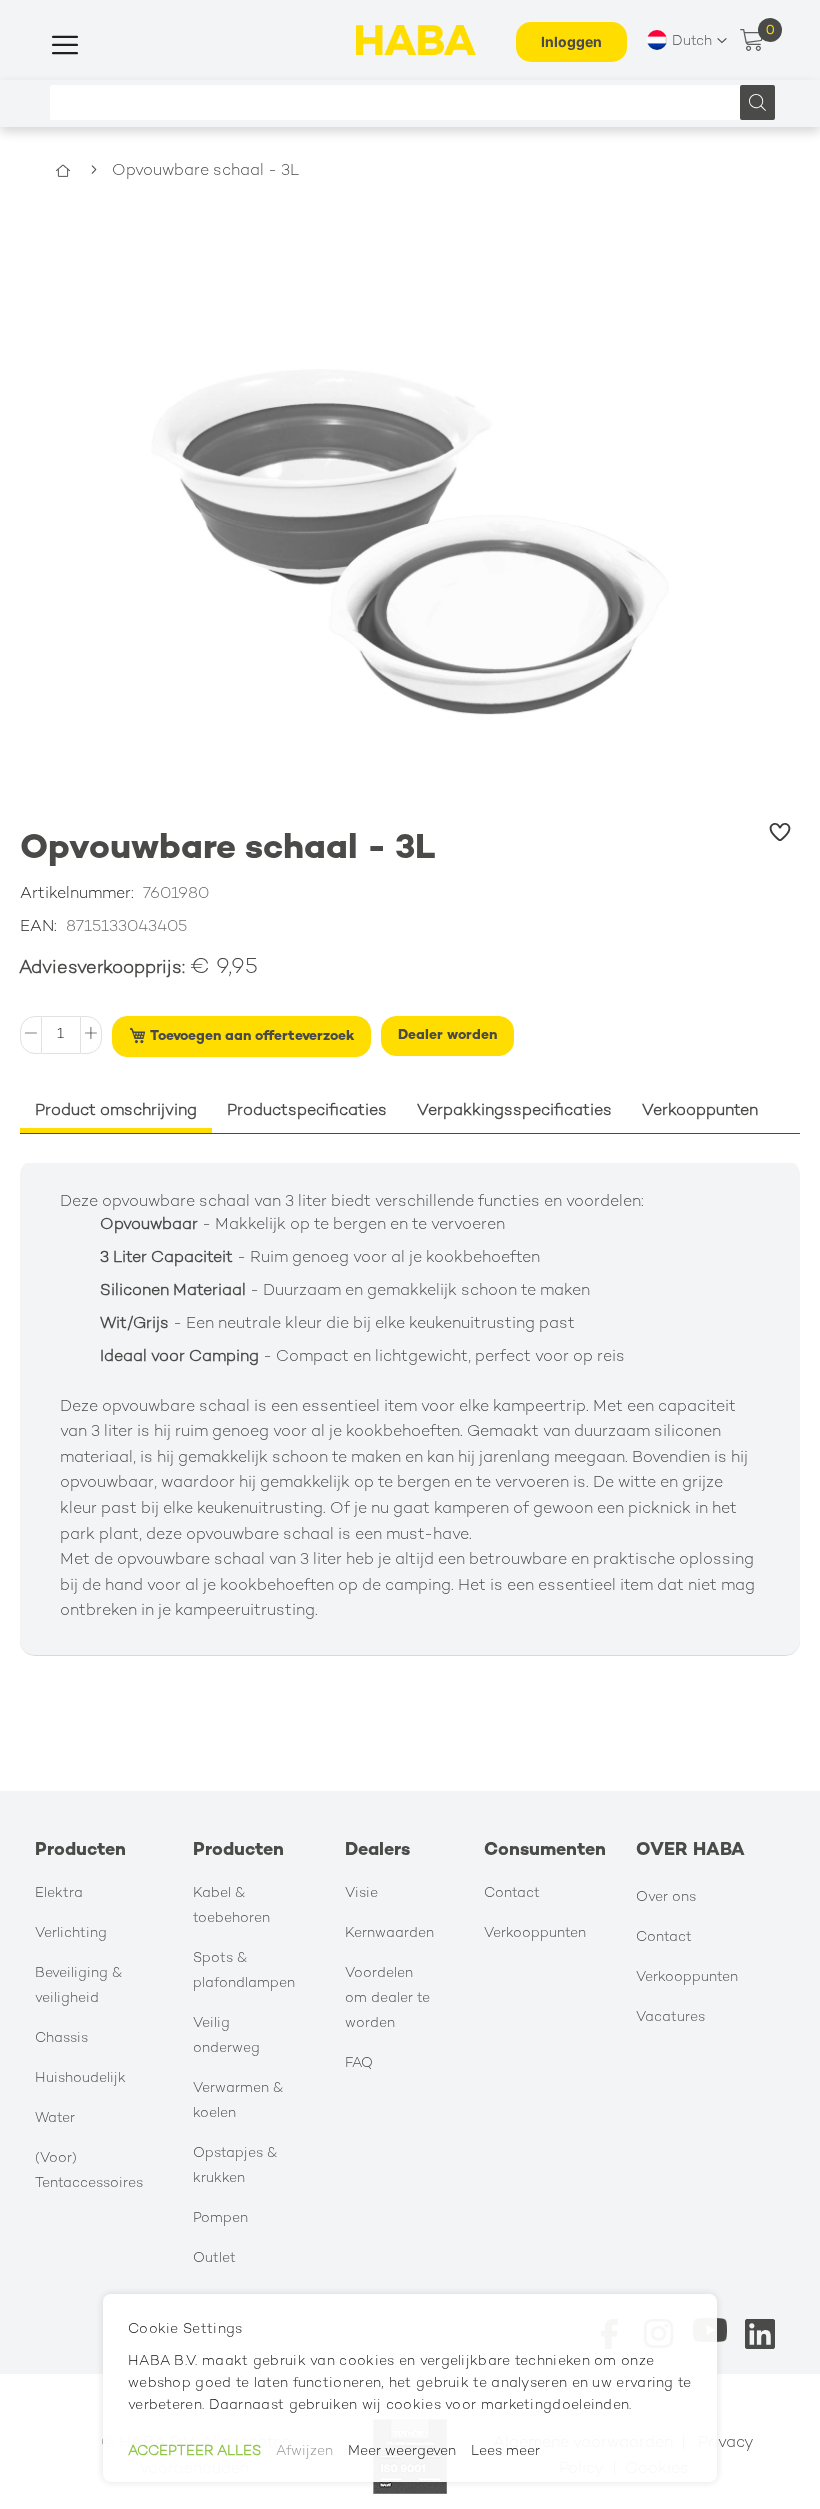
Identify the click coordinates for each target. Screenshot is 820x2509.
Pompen (220, 2218)
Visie (361, 1893)
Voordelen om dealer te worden (387, 1998)
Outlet (214, 2258)
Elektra (59, 1893)
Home (77, 171)
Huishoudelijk (80, 2078)
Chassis (61, 2038)
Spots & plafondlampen (244, 1971)
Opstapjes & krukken (235, 2166)
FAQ (359, 2063)
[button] (687, 40)
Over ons (666, 1897)
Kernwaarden (389, 1933)
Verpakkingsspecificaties (514, 1111)
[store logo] (416, 40)
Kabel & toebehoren (231, 1906)
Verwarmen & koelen (238, 2101)
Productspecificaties (307, 1111)
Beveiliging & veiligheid (78, 1986)
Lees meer (505, 2451)
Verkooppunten (700, 1111)
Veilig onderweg (226, 2036)
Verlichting (71, 1933)
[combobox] (410, 102)
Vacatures (670, 2017)
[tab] (116, 1112)
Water (55, 2118)
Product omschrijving (116, 1111)
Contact (512, 1893)
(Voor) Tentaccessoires (89, 2171)
